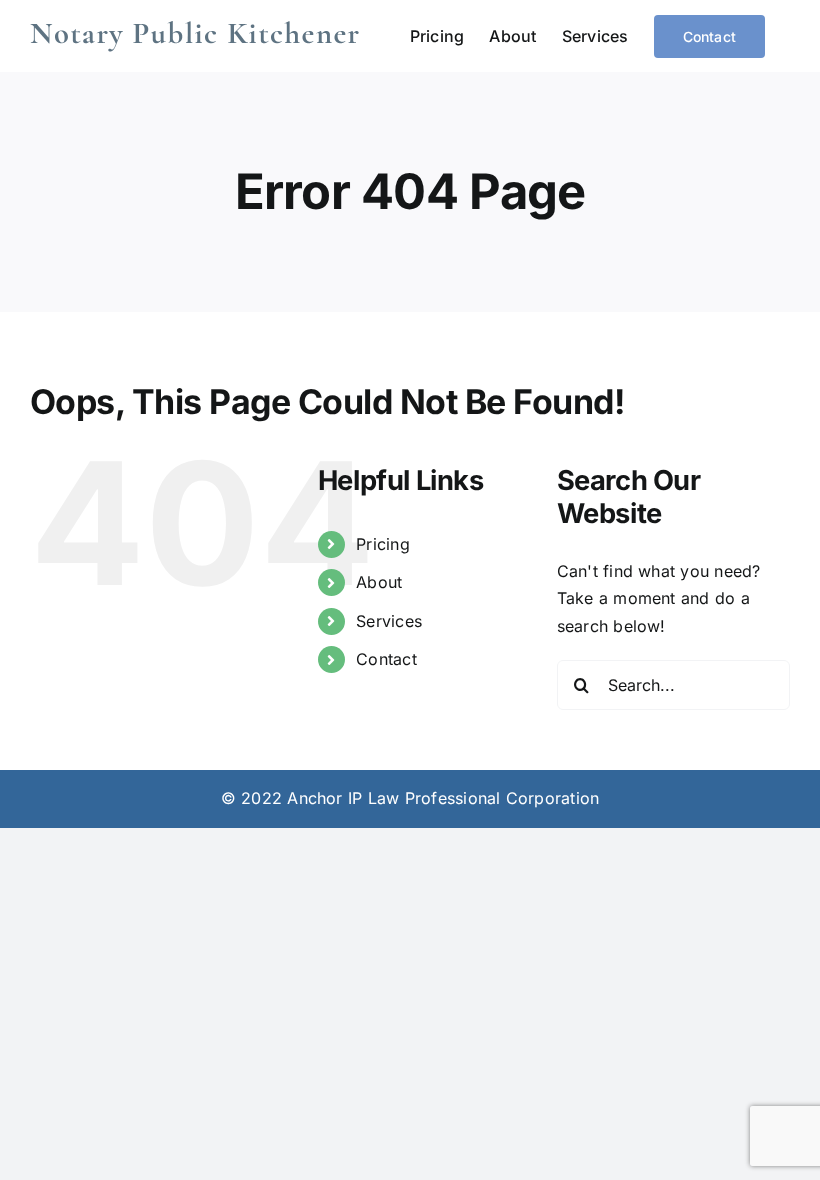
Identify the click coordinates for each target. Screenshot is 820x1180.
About (379, 582)
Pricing (383, 544)
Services (389, 621)
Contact (386, 659)
